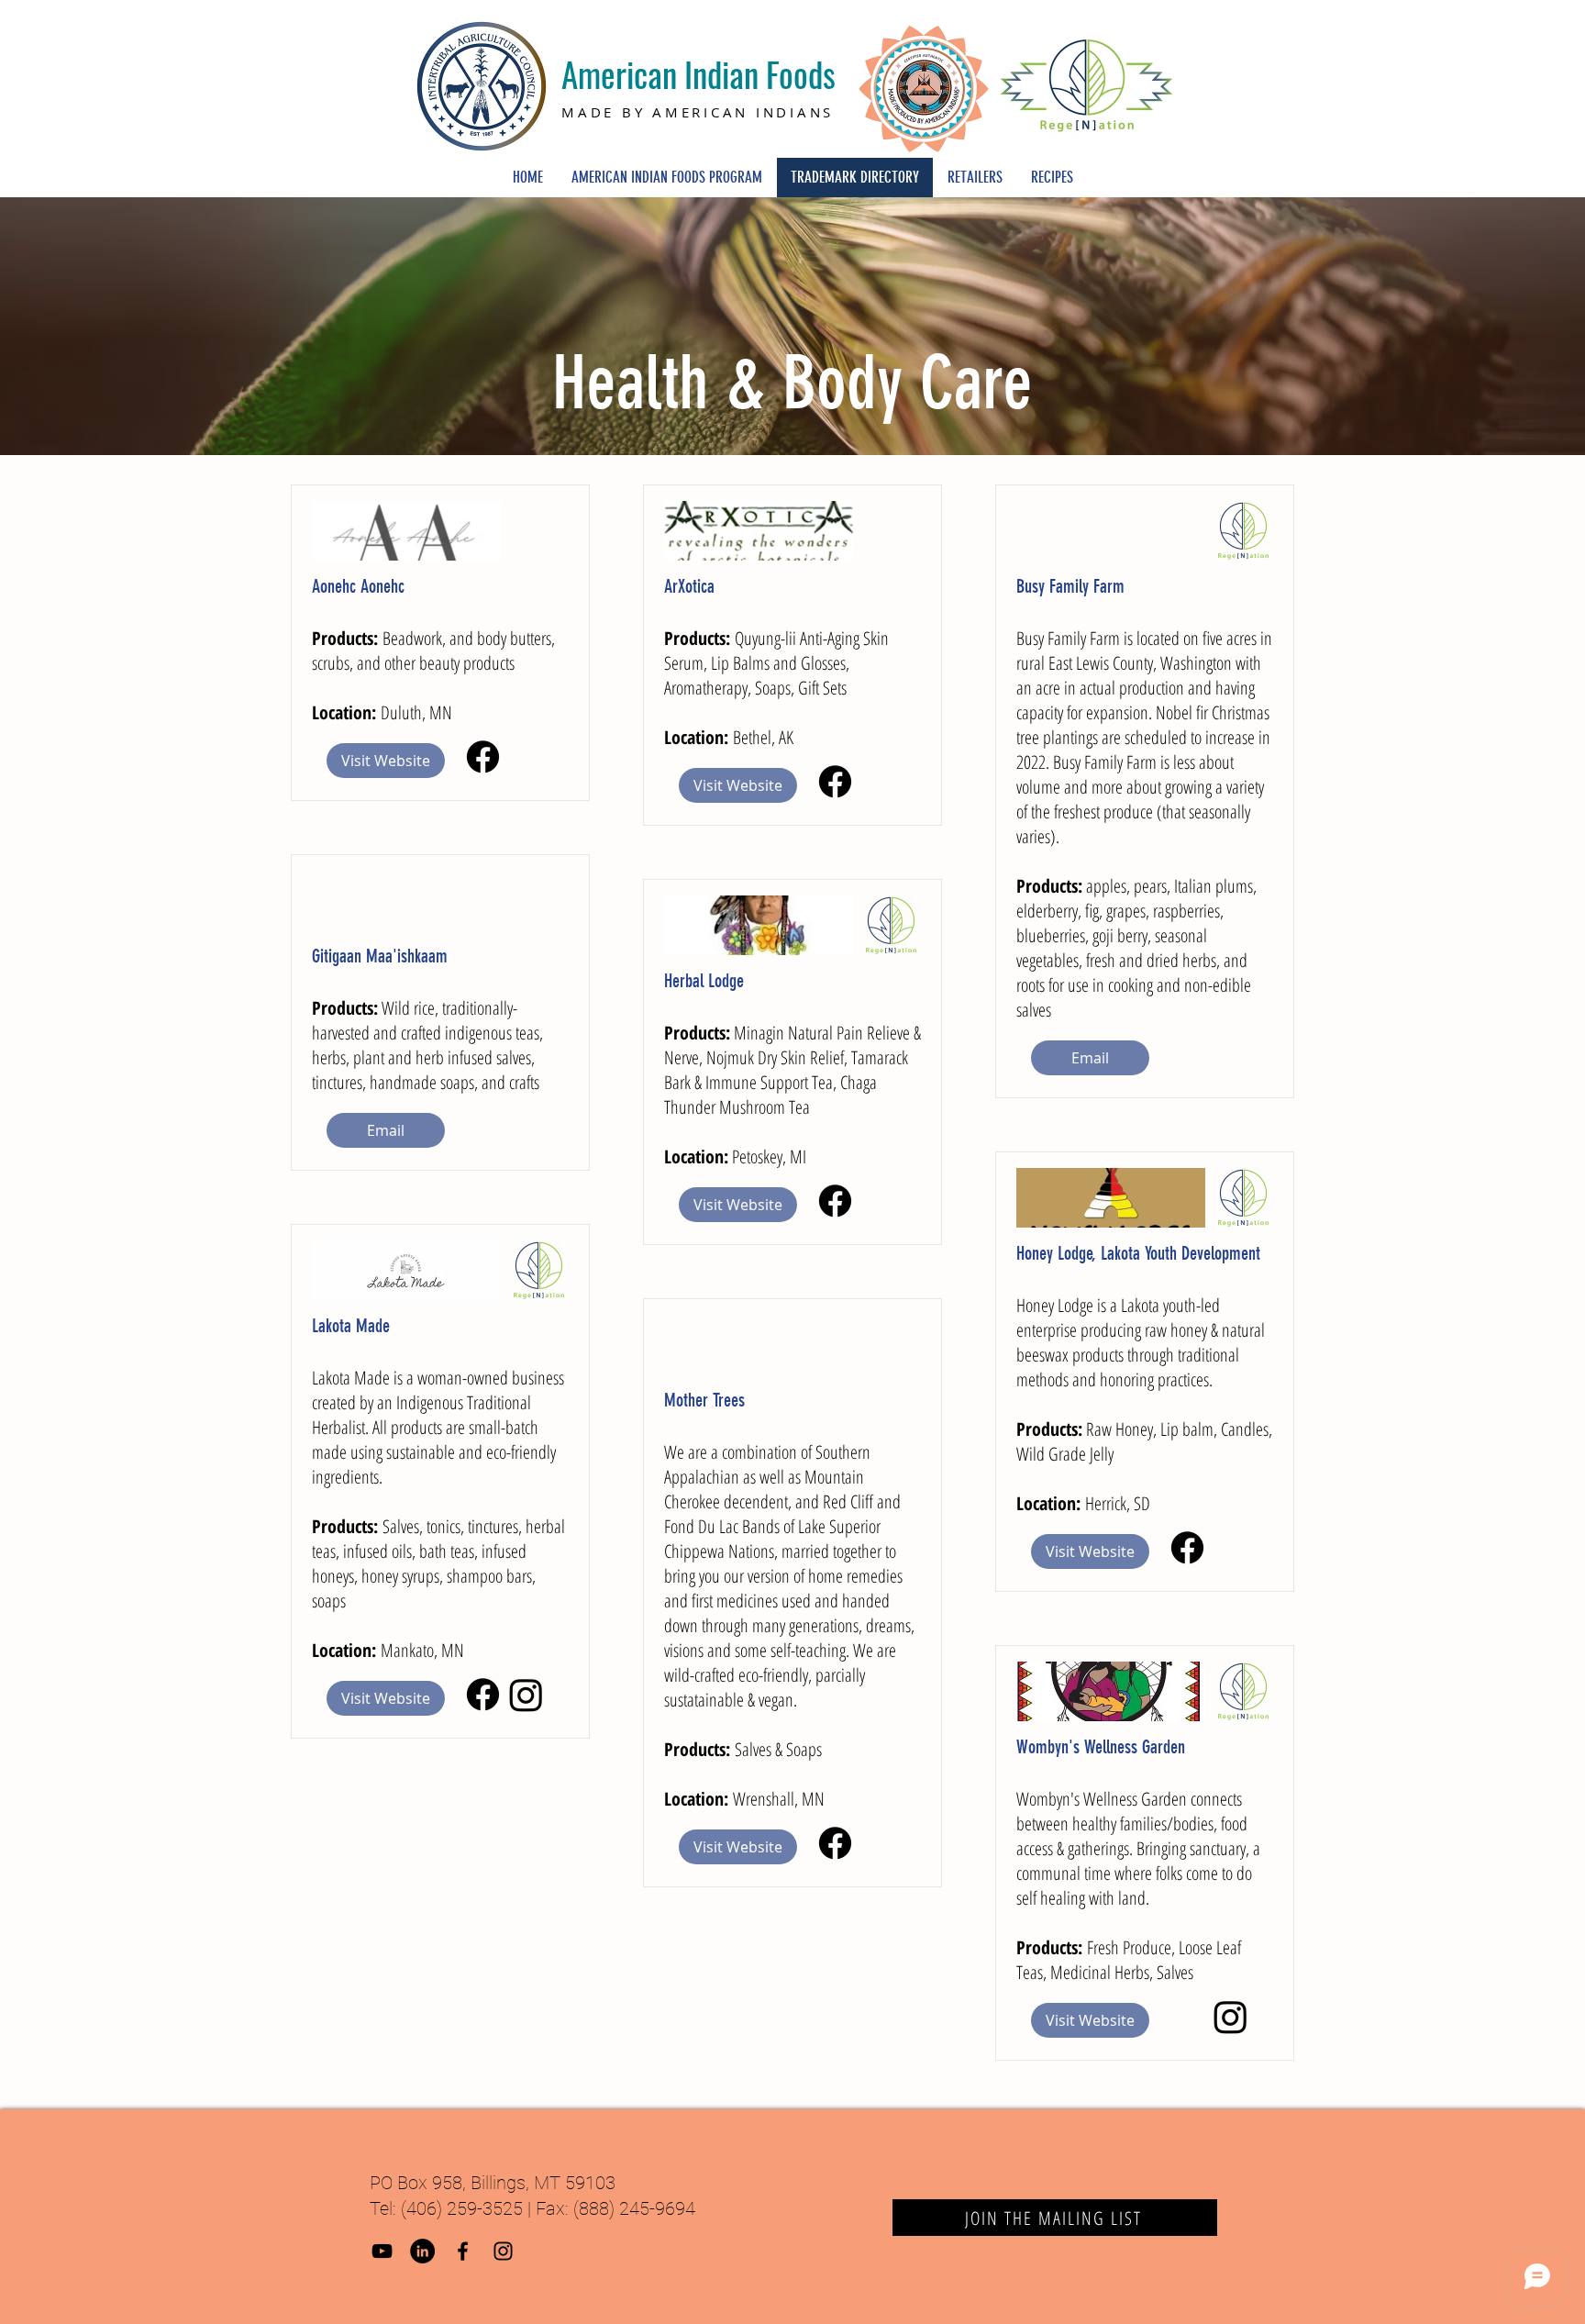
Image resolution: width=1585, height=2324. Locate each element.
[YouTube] (382, 2251)
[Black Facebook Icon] (463, 2251)
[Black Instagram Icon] (503, 2251)
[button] (386, 1130)
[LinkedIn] (422, 2251)
